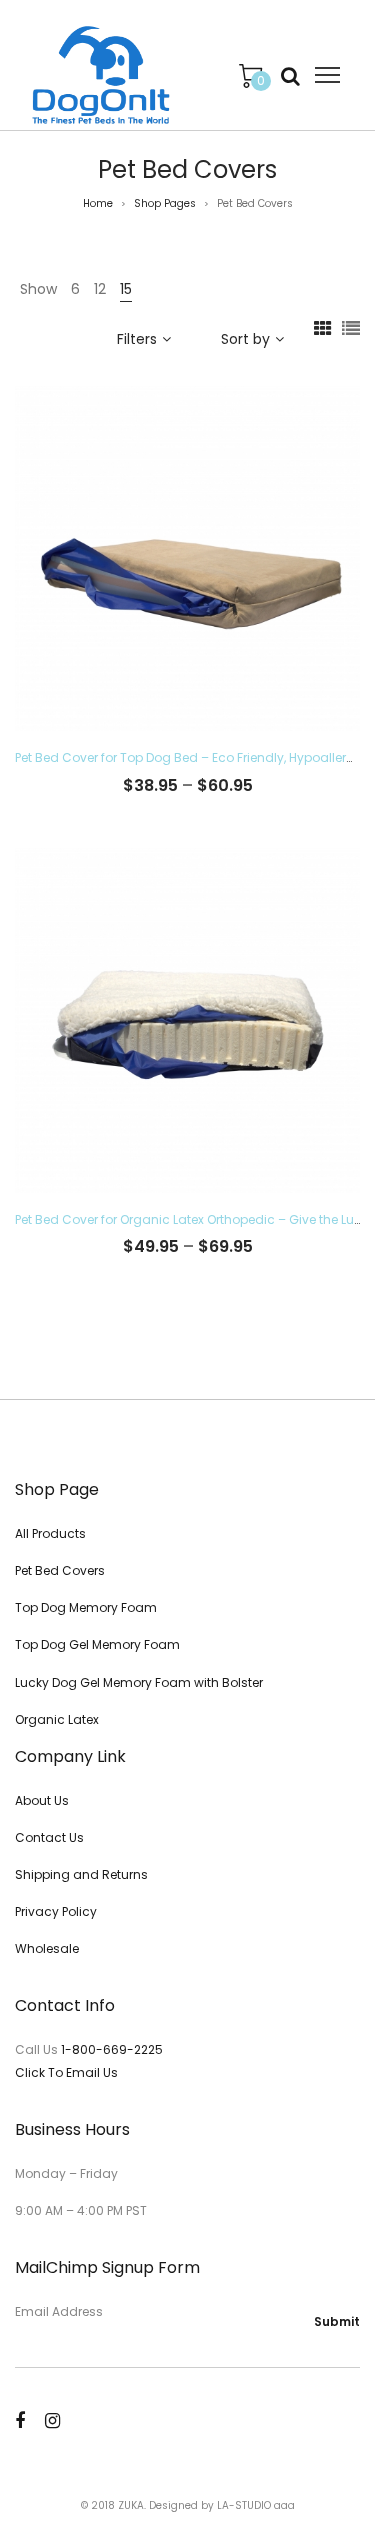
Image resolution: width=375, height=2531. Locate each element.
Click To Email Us (66, 2072)
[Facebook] (20, 2420)
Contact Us (49, 1837)
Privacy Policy (56, 1911)
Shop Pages (165, 203)
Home (98, 203)
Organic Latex (57, 1719)
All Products (50, 1533)
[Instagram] (52, 2420)
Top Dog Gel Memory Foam (97, 1644)
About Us (42, 1800)
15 (126, 289)
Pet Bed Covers (60, 1570)
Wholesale (47, 1948)
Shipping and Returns (81, 1874)
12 (100, 289)
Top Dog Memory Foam (86, 1607)
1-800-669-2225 (112, 2049)
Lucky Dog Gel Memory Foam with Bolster (139, 1682)
